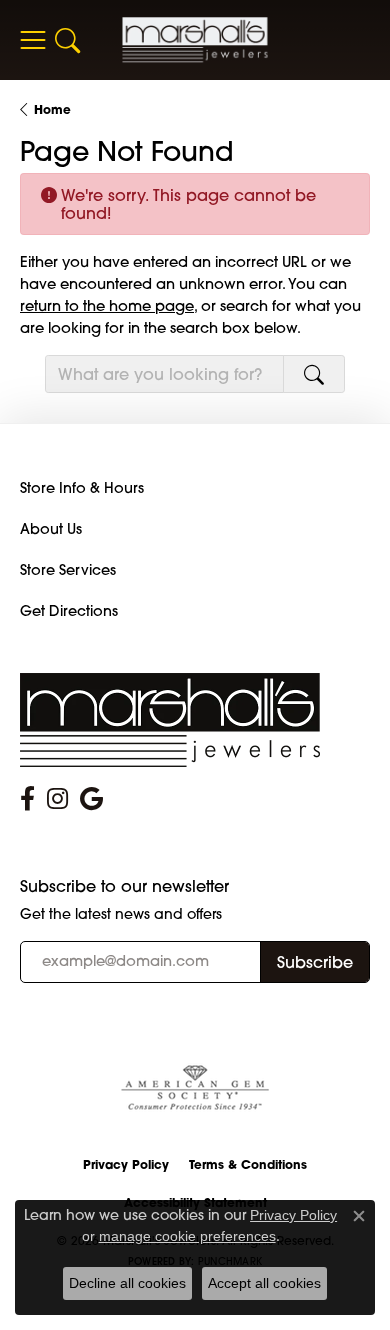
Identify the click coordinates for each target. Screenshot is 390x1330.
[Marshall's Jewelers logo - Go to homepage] (195, 39)
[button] (67, 40)
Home (52, 109)
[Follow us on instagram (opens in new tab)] (57, 799)
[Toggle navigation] (32, 40)
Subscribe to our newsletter (124, 886)
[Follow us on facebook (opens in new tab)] (27, 799)
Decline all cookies (127, 1283)
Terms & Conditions (248, 1164)
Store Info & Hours (82, 488)
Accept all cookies (264, 1283)
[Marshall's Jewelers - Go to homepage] (170, 719)
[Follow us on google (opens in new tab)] (91, 799)
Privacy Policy (126, 1164)
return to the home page (107, 305)
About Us (51, 529)
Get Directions (69, 611)
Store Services (68, 570)
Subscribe (315, 962)
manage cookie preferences (187, 1236)
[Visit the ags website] (195, 1088)
